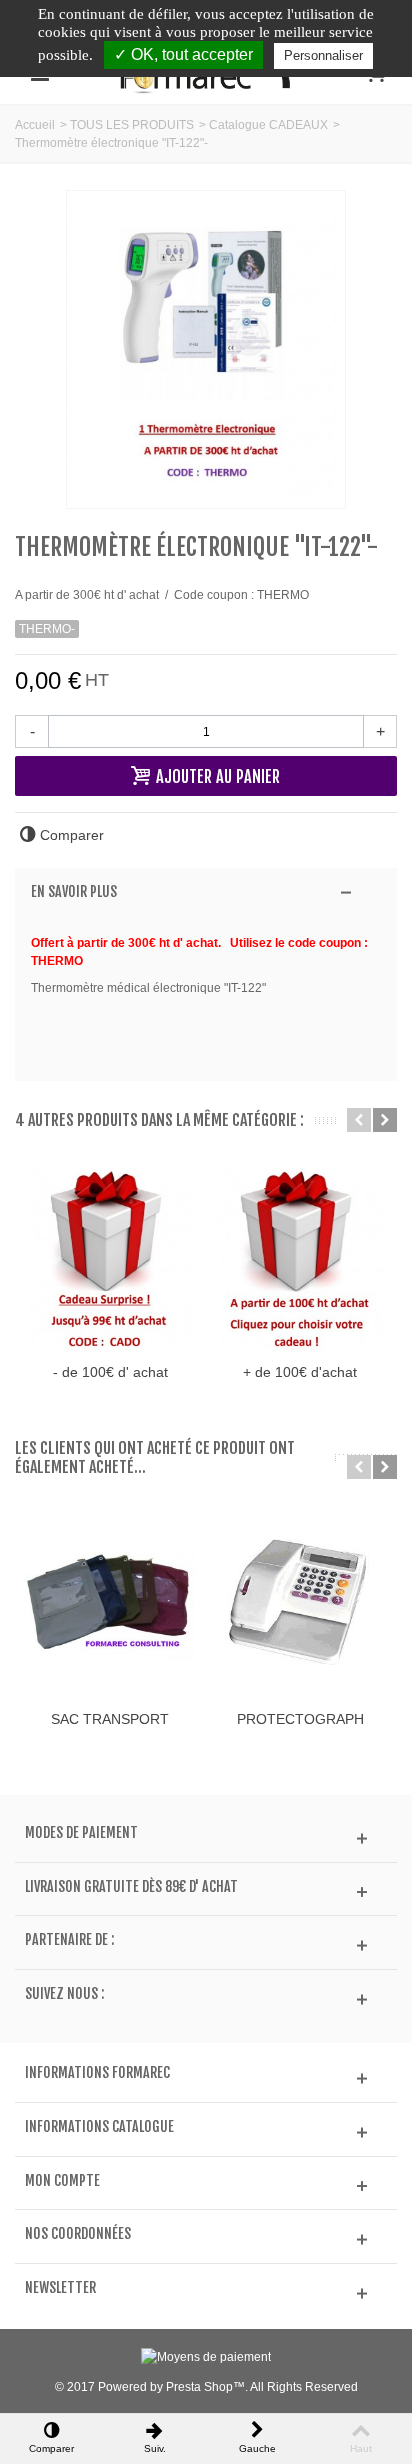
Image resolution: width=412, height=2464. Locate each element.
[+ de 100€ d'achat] (300, 1259)
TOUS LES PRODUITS (132, 125)
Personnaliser (323, 55)
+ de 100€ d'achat (300, 1372)
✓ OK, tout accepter (183, 54)
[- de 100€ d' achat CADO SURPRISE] (110, 1259)
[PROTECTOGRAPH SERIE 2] (300, 1606)
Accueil (35, 125)
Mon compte (62, 2181)
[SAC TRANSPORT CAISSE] (110, 1606)
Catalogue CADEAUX (268, 125)
